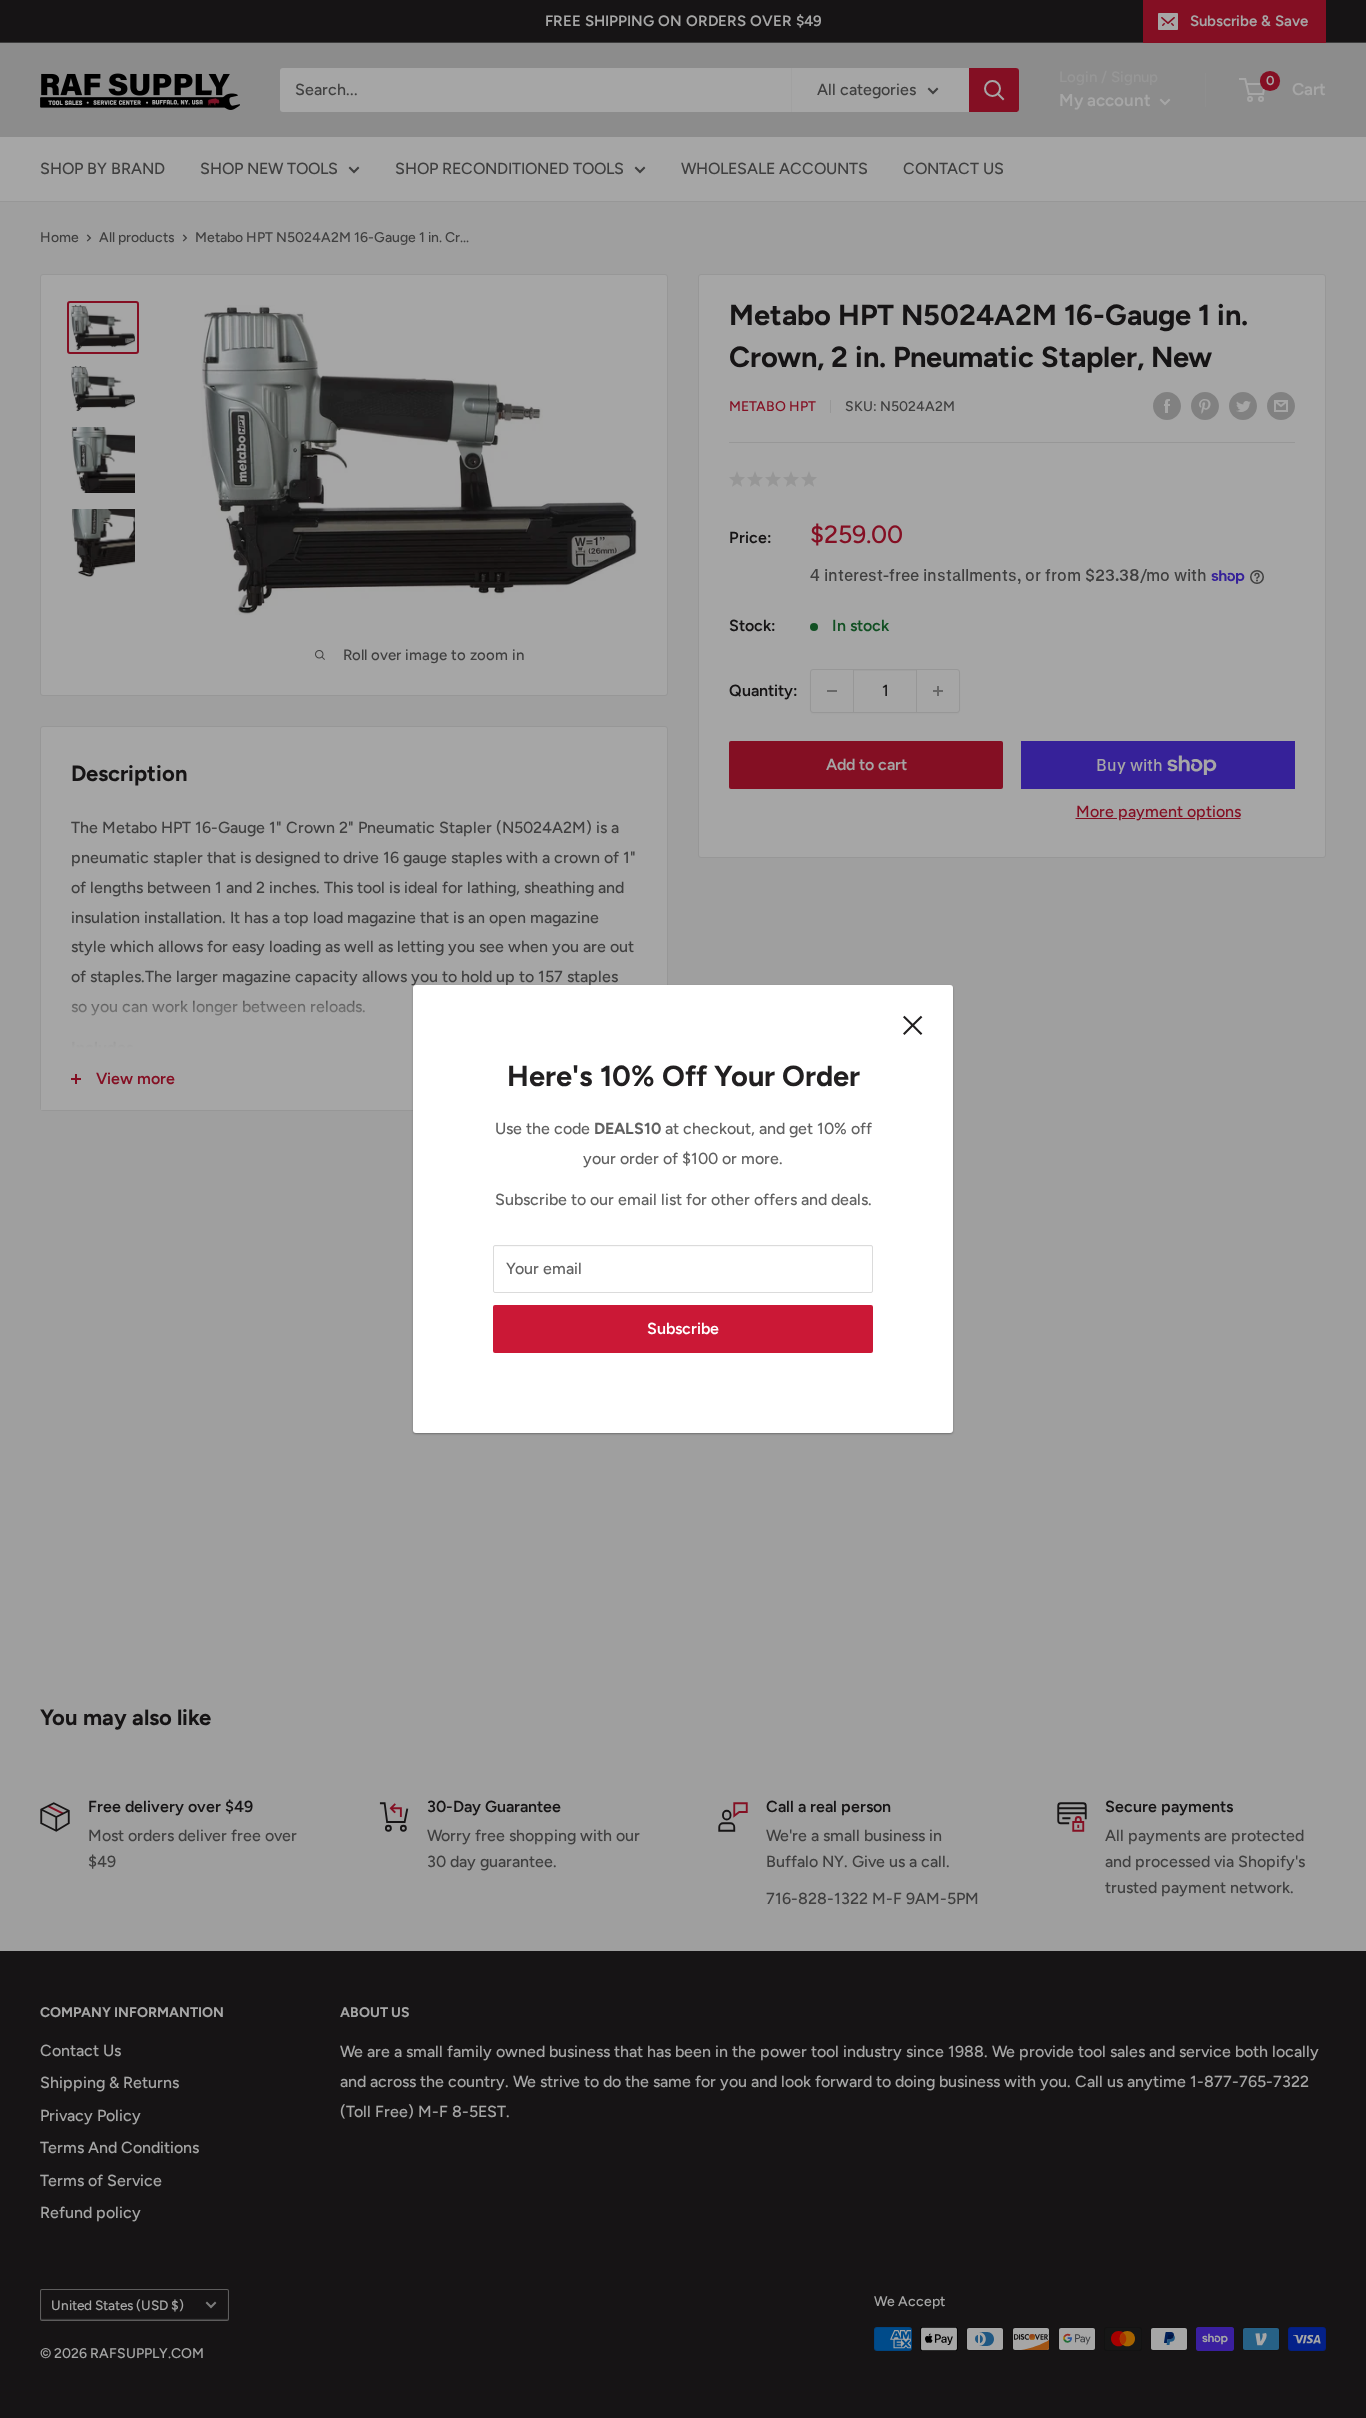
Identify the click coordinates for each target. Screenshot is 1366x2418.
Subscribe (683, 1328)
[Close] (913, 1024)
